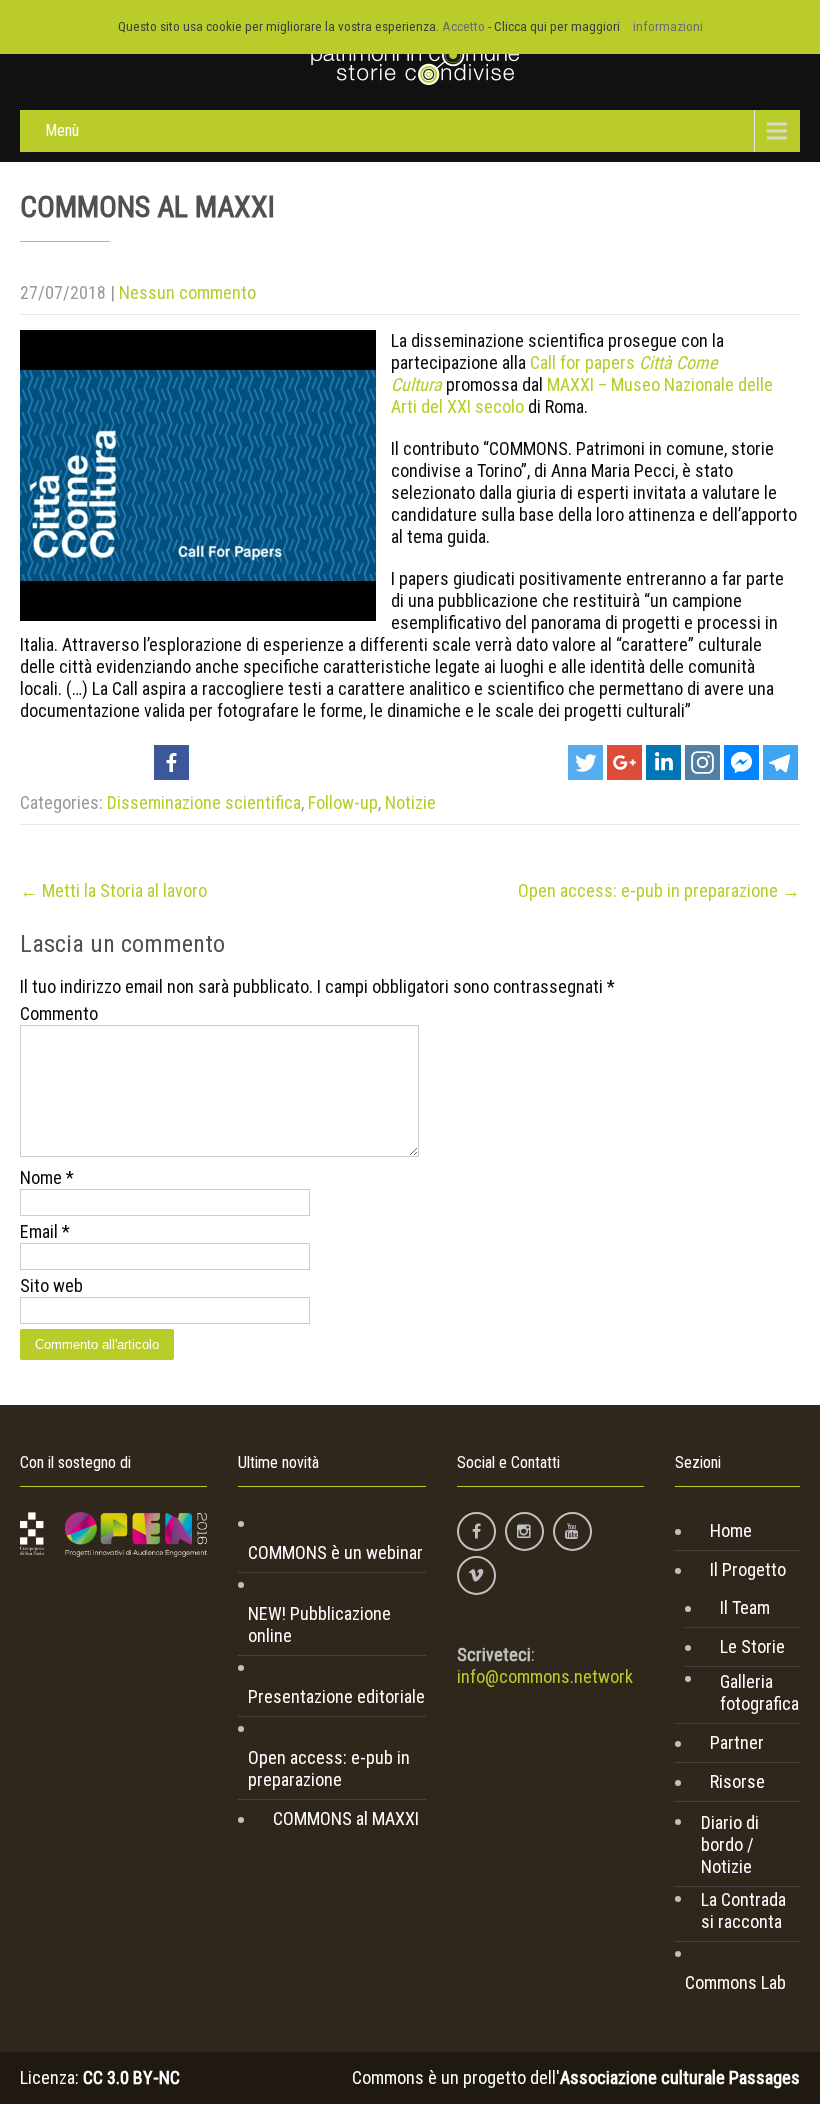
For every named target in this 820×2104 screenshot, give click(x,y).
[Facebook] (171, 762)
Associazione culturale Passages (680, 2077)
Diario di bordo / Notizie (730, 1844)
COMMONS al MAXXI (346, 1818)
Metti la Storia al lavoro (113, 890)
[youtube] (572, 1531)
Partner (737, 1742)
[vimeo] (476, 1575)
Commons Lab (735, 1982)
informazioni (668, 26)
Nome (47, 1177)
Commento (59, 1013)
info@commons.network (545, 1676)
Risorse (737, 1781)
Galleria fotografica (759, 1692)
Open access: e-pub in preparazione (659, 890)
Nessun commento (187, 292)
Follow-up (343, 802)
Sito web (51, 1285)
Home (731, 1530)
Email (45, 1231)
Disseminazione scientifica (204, 802)
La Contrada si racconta (743, 1910)
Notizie (410, 802)
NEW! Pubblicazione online (319, 1624)
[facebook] (476, 1531)
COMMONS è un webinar (335, 1552)
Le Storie (752, 1646)
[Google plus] (624, 762)
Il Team (745, 1607)
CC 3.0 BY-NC (131, 2077)
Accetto (463, 26)
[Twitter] (585, 762)
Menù (62, 130)
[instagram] (524, 1531)
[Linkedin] (663, 762)
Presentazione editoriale (336, 1696)
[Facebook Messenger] (741, 762)
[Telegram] (780, 762)
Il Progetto (748, 1569)
